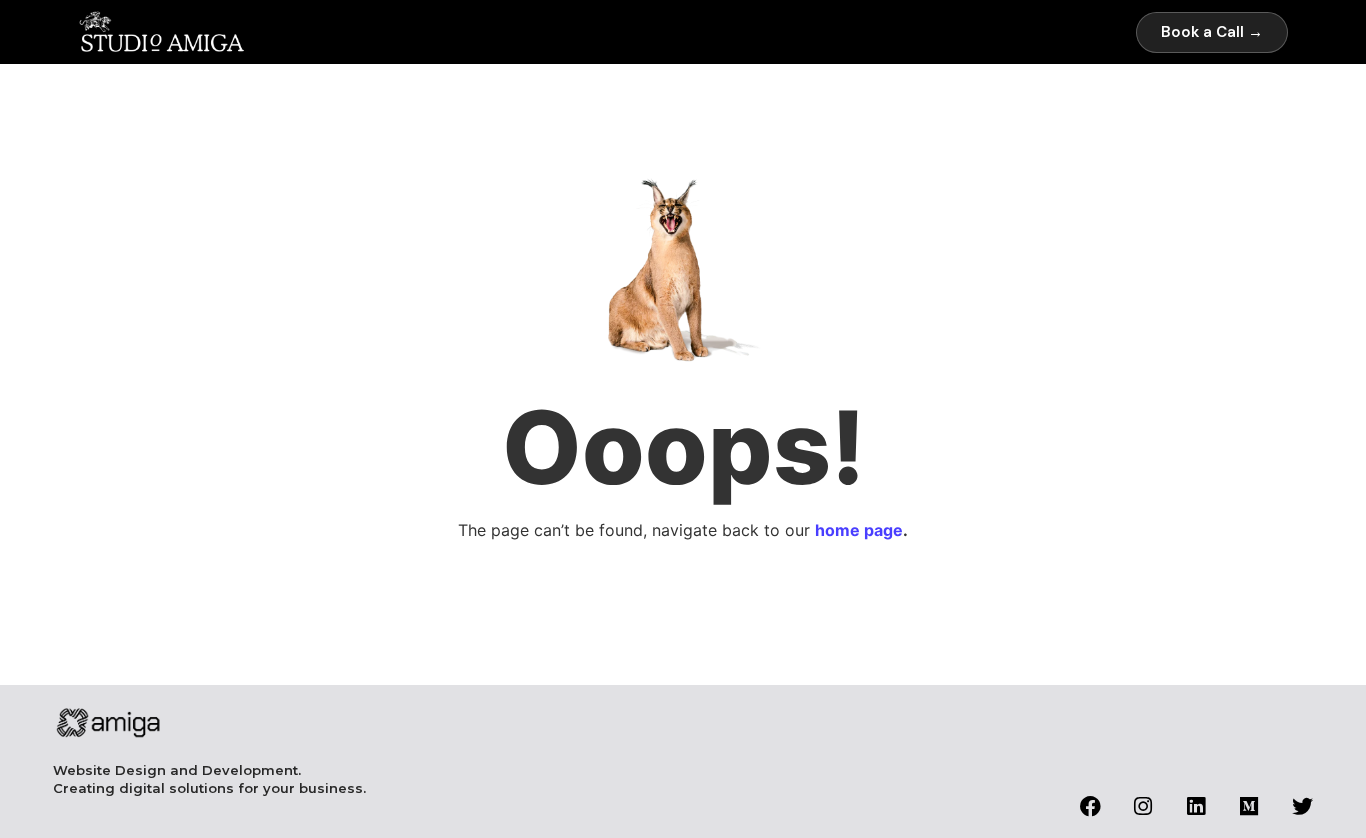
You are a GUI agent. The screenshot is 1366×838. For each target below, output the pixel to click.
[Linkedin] (1196, 806)
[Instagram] (1143, 806)
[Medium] (1249, 806)
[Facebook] (1090, 806)
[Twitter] (1302, 806)
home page (859, 530)
